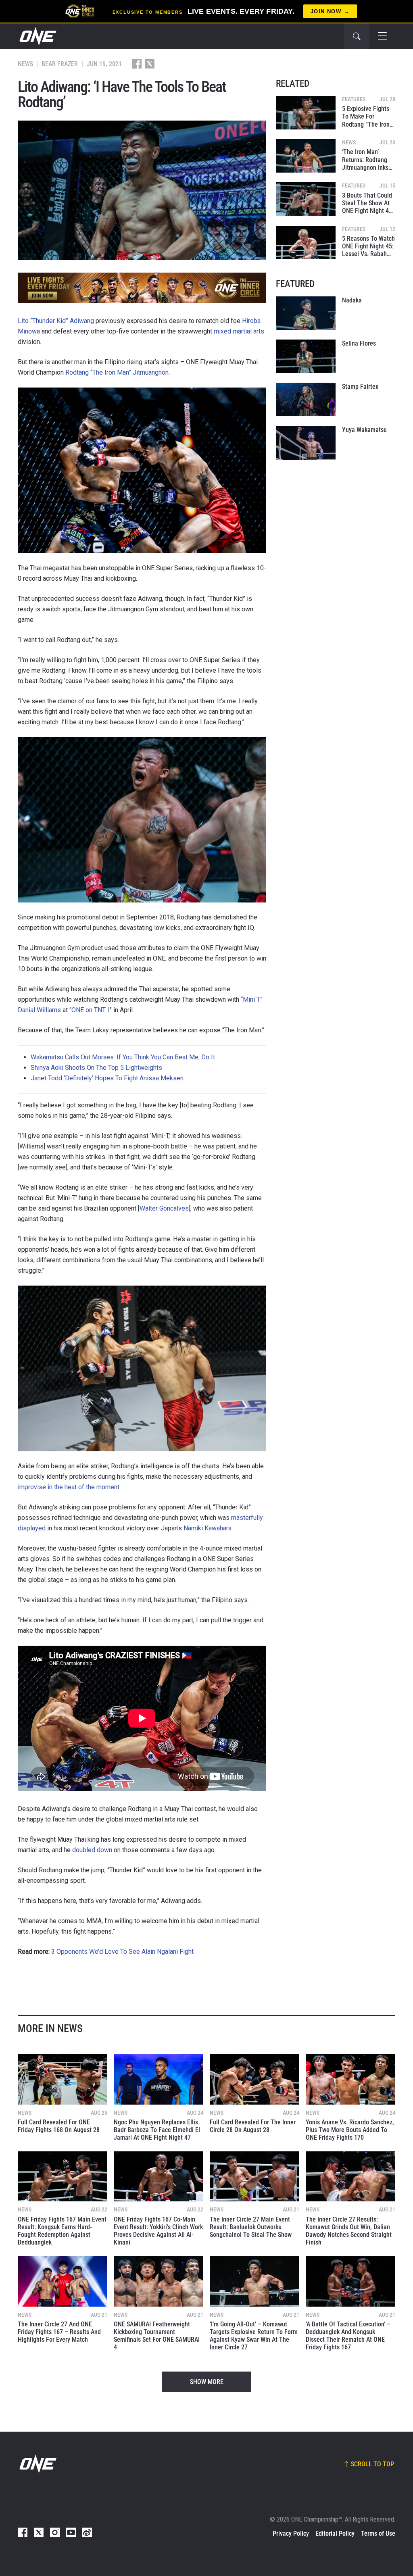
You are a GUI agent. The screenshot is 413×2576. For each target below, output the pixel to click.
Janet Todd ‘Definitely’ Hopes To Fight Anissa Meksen (107, 1078)
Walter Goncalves (164, 1208)
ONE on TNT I (90, 1010)
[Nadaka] (306, 313)
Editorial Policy (335, 2533)
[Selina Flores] (306, 356)
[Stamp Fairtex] (306, 399)
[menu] (382, 36)
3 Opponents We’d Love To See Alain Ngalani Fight (122, 1952)
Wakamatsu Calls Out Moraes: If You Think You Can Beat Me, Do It (123, 1057)
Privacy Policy (291, 2533)
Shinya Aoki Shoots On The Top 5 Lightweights (96, 1068)
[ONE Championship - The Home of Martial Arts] (37, 36)
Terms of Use (378, 2533)
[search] (357, 36)
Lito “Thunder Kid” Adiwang (56, 321)
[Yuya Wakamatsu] (306, 443)
